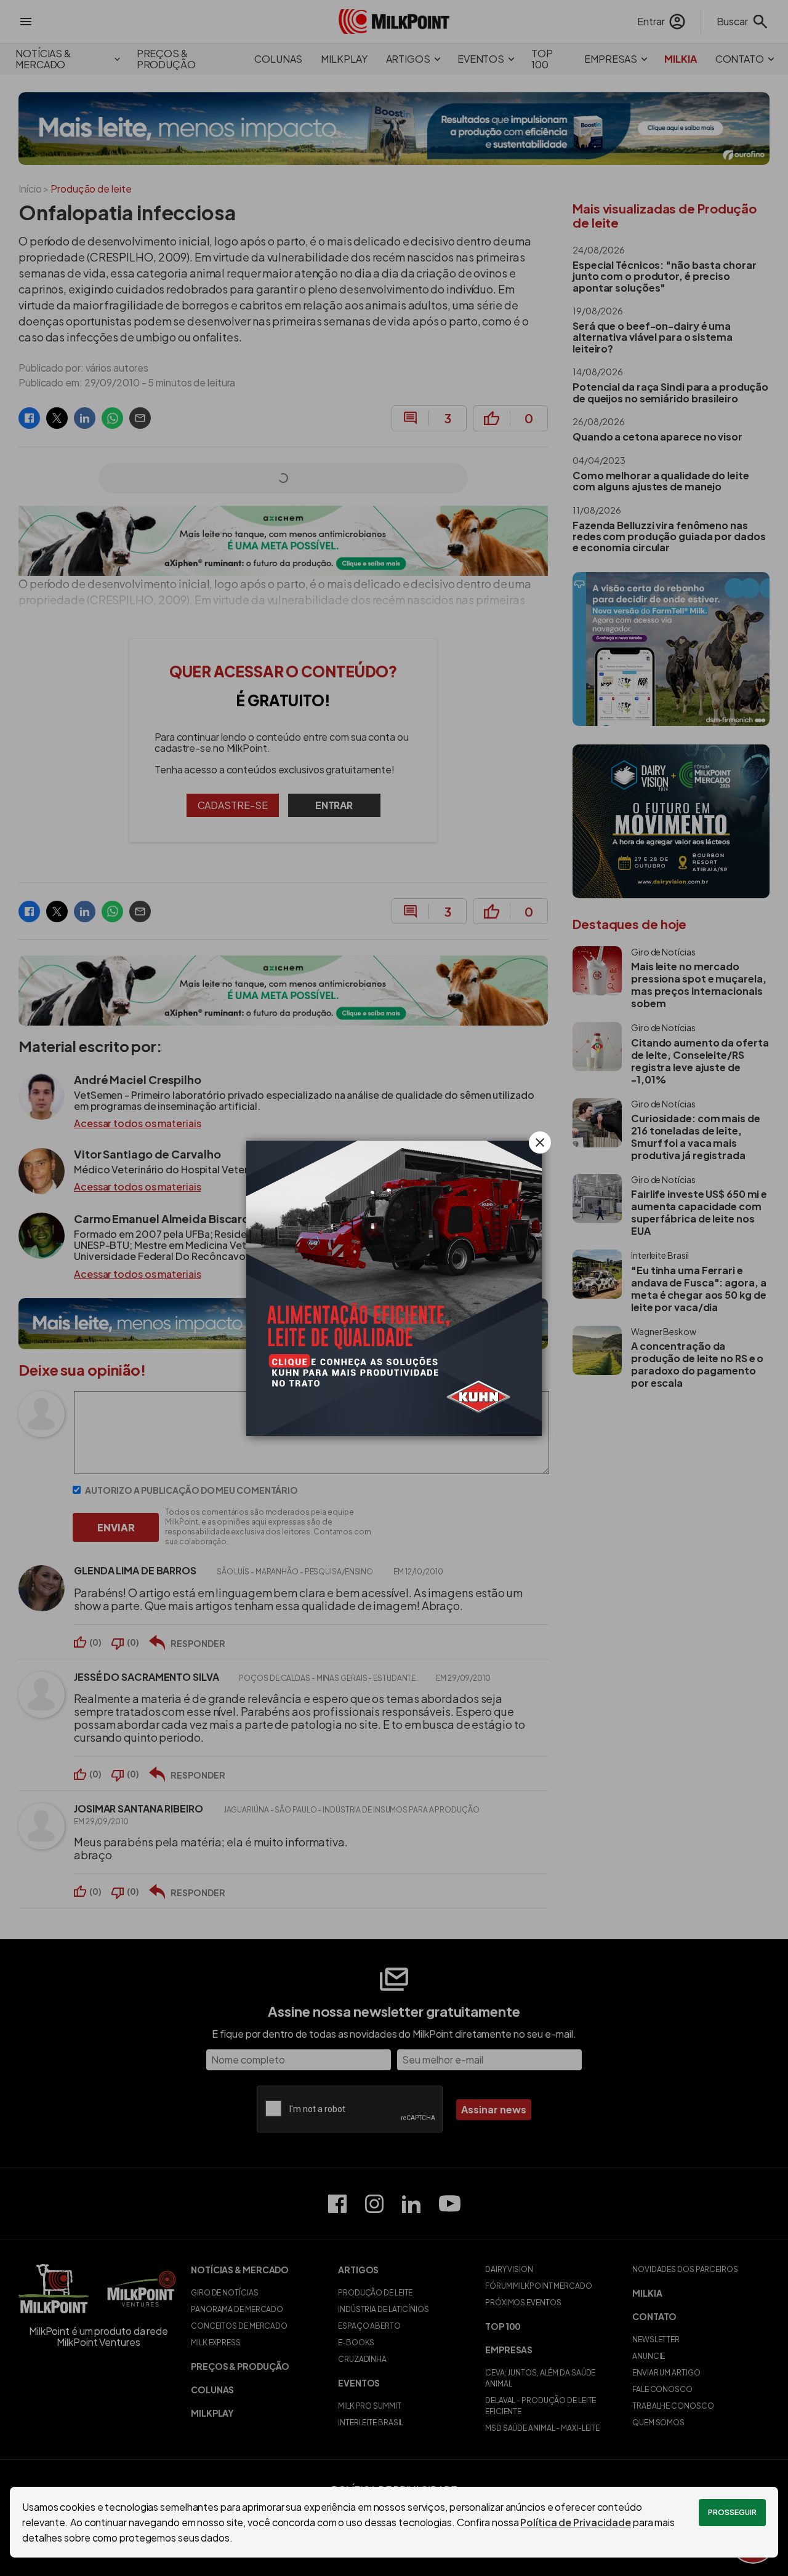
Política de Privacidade (576, 2522)
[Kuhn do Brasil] (394, 1288)
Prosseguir (732, 2512)
